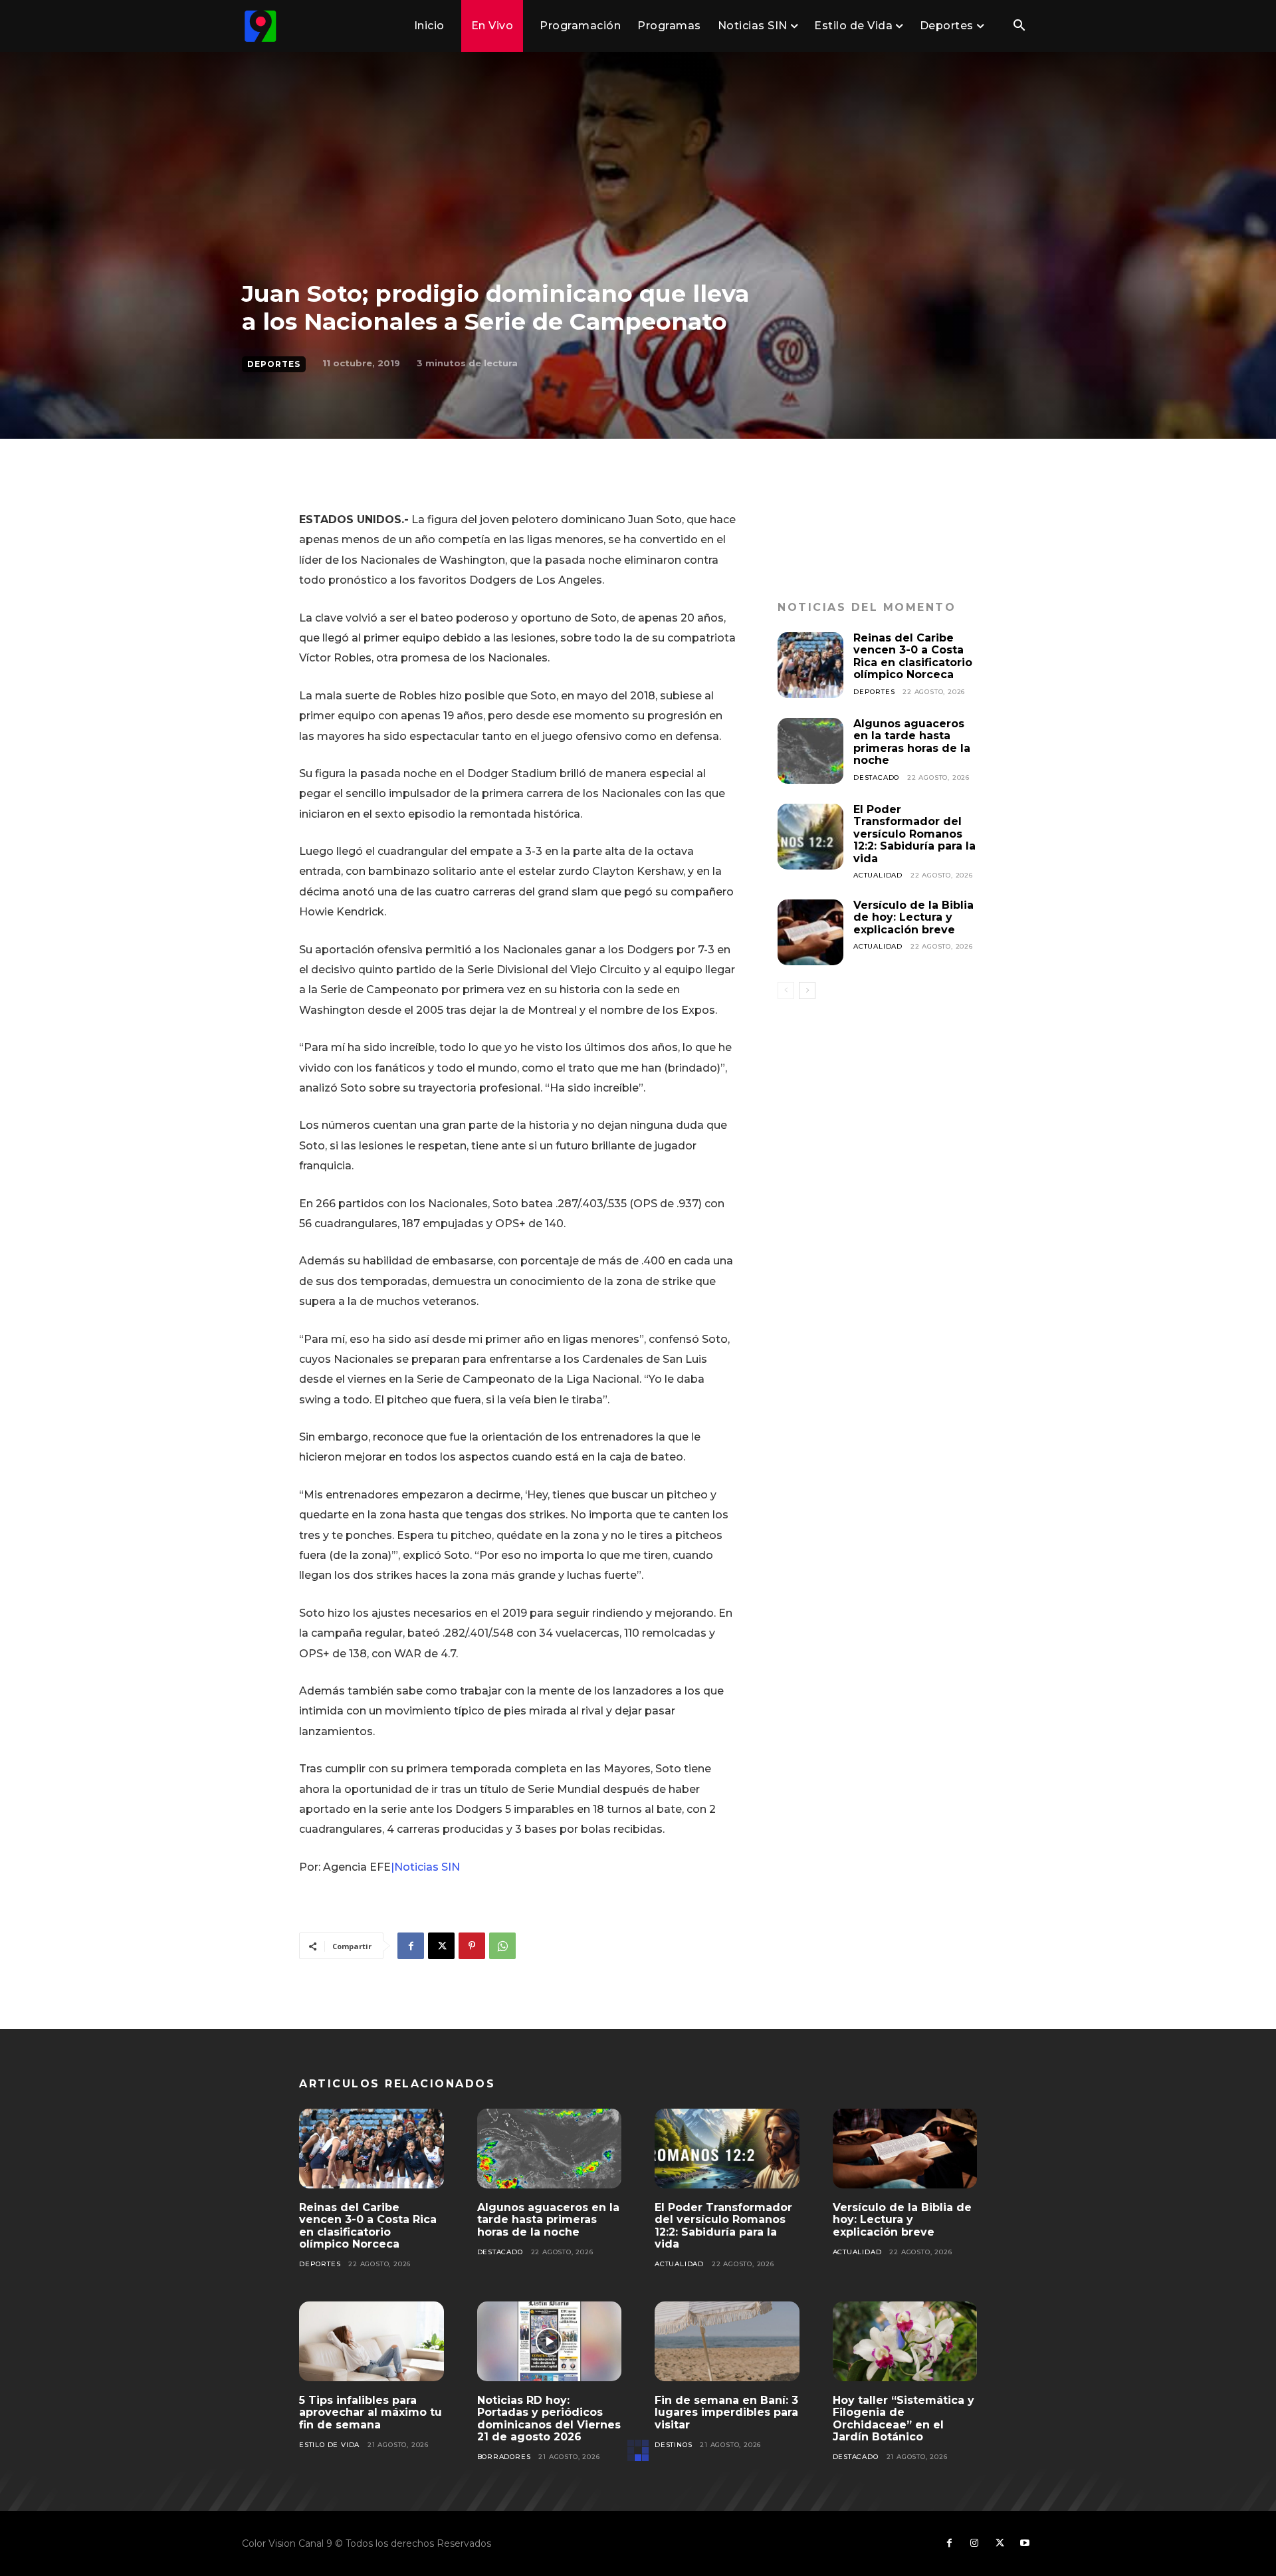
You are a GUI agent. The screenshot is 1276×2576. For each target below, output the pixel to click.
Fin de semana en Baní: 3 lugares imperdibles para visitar (726, 2412)
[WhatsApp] (502, 1946)
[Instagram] (974, 2543)
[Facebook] (411, 1946)
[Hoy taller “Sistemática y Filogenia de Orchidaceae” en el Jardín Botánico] (905, 2341)
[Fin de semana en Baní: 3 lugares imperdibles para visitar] (727, 2341)
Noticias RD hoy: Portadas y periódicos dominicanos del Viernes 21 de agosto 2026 (549, 2418)
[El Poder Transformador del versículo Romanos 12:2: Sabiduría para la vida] (810, 837)
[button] (1019, 27)
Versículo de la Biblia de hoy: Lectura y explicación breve (913, 917)
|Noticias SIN (425, 1867)
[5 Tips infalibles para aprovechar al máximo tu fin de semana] (372, 2341)
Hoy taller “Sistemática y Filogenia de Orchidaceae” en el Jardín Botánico (904, 2418)
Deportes (274, 364)
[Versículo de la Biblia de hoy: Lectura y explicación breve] (810, 932)
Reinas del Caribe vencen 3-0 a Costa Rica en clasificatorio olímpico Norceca (913, 656)
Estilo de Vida (329, 2445)
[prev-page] (786, 991)
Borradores (504, 2457)
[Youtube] (1025, 2543)
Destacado (876, 777)
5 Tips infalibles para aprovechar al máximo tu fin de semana (371, 2412)
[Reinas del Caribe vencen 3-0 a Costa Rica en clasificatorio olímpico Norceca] (810, 665)
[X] (441, 1946)
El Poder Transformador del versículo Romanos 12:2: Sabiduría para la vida (914, 834)
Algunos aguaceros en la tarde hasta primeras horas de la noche (912, 742)
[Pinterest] (472, 1946)
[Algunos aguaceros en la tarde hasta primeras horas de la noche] (810, 751)
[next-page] (807, 991)
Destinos (673, 2445)
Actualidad (878, 875)
